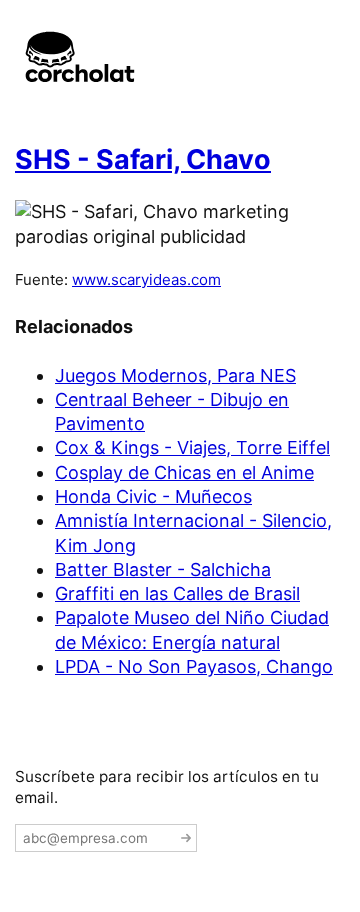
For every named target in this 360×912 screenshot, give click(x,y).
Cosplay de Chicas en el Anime (184, 472)
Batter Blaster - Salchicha (163, 569)
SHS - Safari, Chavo (143, 159)
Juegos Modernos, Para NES (175, 375)
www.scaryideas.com (146, 279)
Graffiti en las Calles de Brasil (177, 593)
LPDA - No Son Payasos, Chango (194, 666)
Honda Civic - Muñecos (153, 496)
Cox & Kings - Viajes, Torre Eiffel (192, 447)
